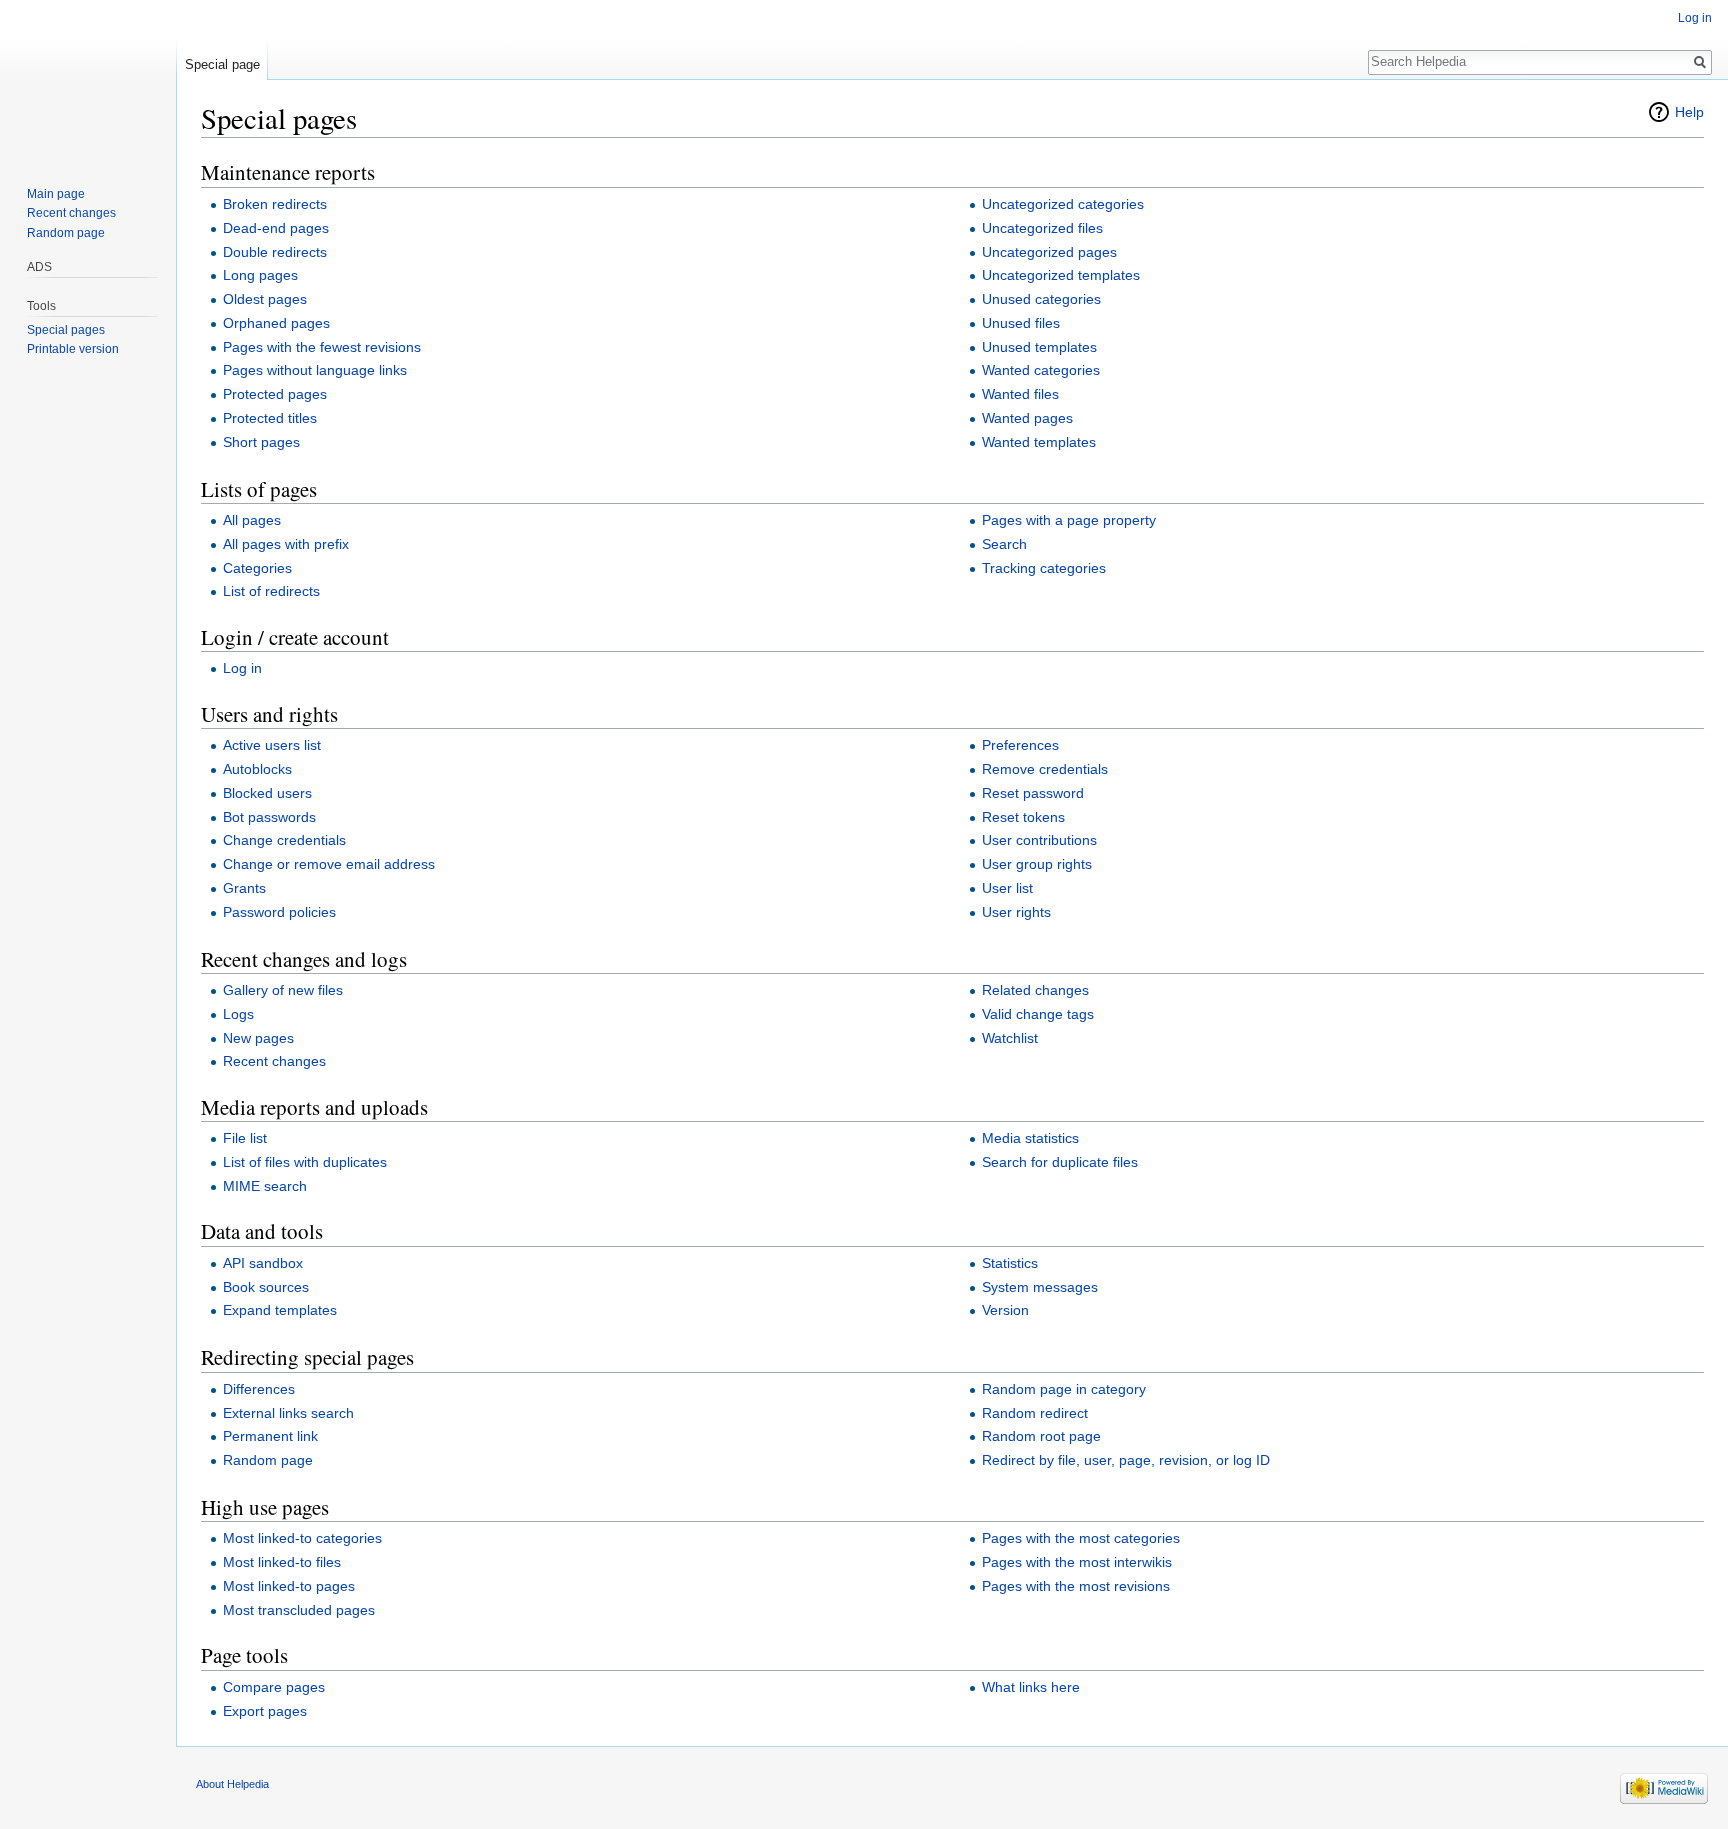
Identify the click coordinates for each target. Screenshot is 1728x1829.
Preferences (1020, 745)
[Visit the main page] (88, 80)
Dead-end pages (276, 228)
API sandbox (263, 1263)
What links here (1031, 1687)
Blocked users (267, 793)
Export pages (265, 1711)
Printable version (73, 349)
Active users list (272, 745)
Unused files (1021, 323)
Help (1689, 112)
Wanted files (1020, 394)
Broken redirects (275, 204)
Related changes (1035, 990)
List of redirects (271, 591)
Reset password (1033, 793)
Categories (257, 568)
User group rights (1037, 864)
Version (1005, 1310)
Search (1004, 544)
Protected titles (270, 418)
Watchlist (1010, 1038)
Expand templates (280, 1310)
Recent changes (274, 1061)
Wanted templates (1039, 442)
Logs (238, 1014)
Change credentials (284, 840)
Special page (222, 64)
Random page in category (1064, 1389)
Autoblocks (257, 769)
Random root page (1041, 1436)
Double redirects (275, 252)
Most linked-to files (282, 1562)
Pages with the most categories (1081, 1538)
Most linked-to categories (302, 1538)
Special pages (66, 330)
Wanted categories (1041, 370)
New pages (258, 1038)
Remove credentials (1045, 769)
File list (245, 1138)
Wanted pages (1027, 418)
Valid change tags (1038, 1014)
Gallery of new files (283, 990)
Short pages (261, 442)
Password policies (279, 912)
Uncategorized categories (1063, 204)
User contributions (1039, 840)
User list (1007, 888)
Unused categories (1041, 299)
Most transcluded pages (299, 1610)
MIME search (265, 1186)
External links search (288, 1413)
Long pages (260, 275)
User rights (1016, 912)
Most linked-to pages (289, 1586)
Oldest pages (265, 299)
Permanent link (270, 1436)
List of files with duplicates (305, 1162)
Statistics (1010, 1263)
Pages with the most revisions (1076, 1586)
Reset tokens (1023, 817)
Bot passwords (269, 817)
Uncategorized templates (1061, 275)
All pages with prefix (286, 544)
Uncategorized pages (1049, 252)
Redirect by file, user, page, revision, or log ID (1126, 1460)
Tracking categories (1044, 568)
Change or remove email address (329, 864)
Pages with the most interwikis (1077, 1562)
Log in (242, 668)
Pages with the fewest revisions (322, 347)
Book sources (266, 1287)
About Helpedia (232, 1784)
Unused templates (1039, 347)
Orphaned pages (276, 323)
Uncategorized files (1042, 228)
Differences (259, 1389)
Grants (244, 888)
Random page (268, 1460)
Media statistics (1030, 1138)
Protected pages (275, 394)
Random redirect (1035, 1413)
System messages (1040, 1287)
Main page (56, 194)
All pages (252, 520)
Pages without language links (315, 370)
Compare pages (274, 1687)
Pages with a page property (1069, 520)
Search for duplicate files (1060, 1162)
